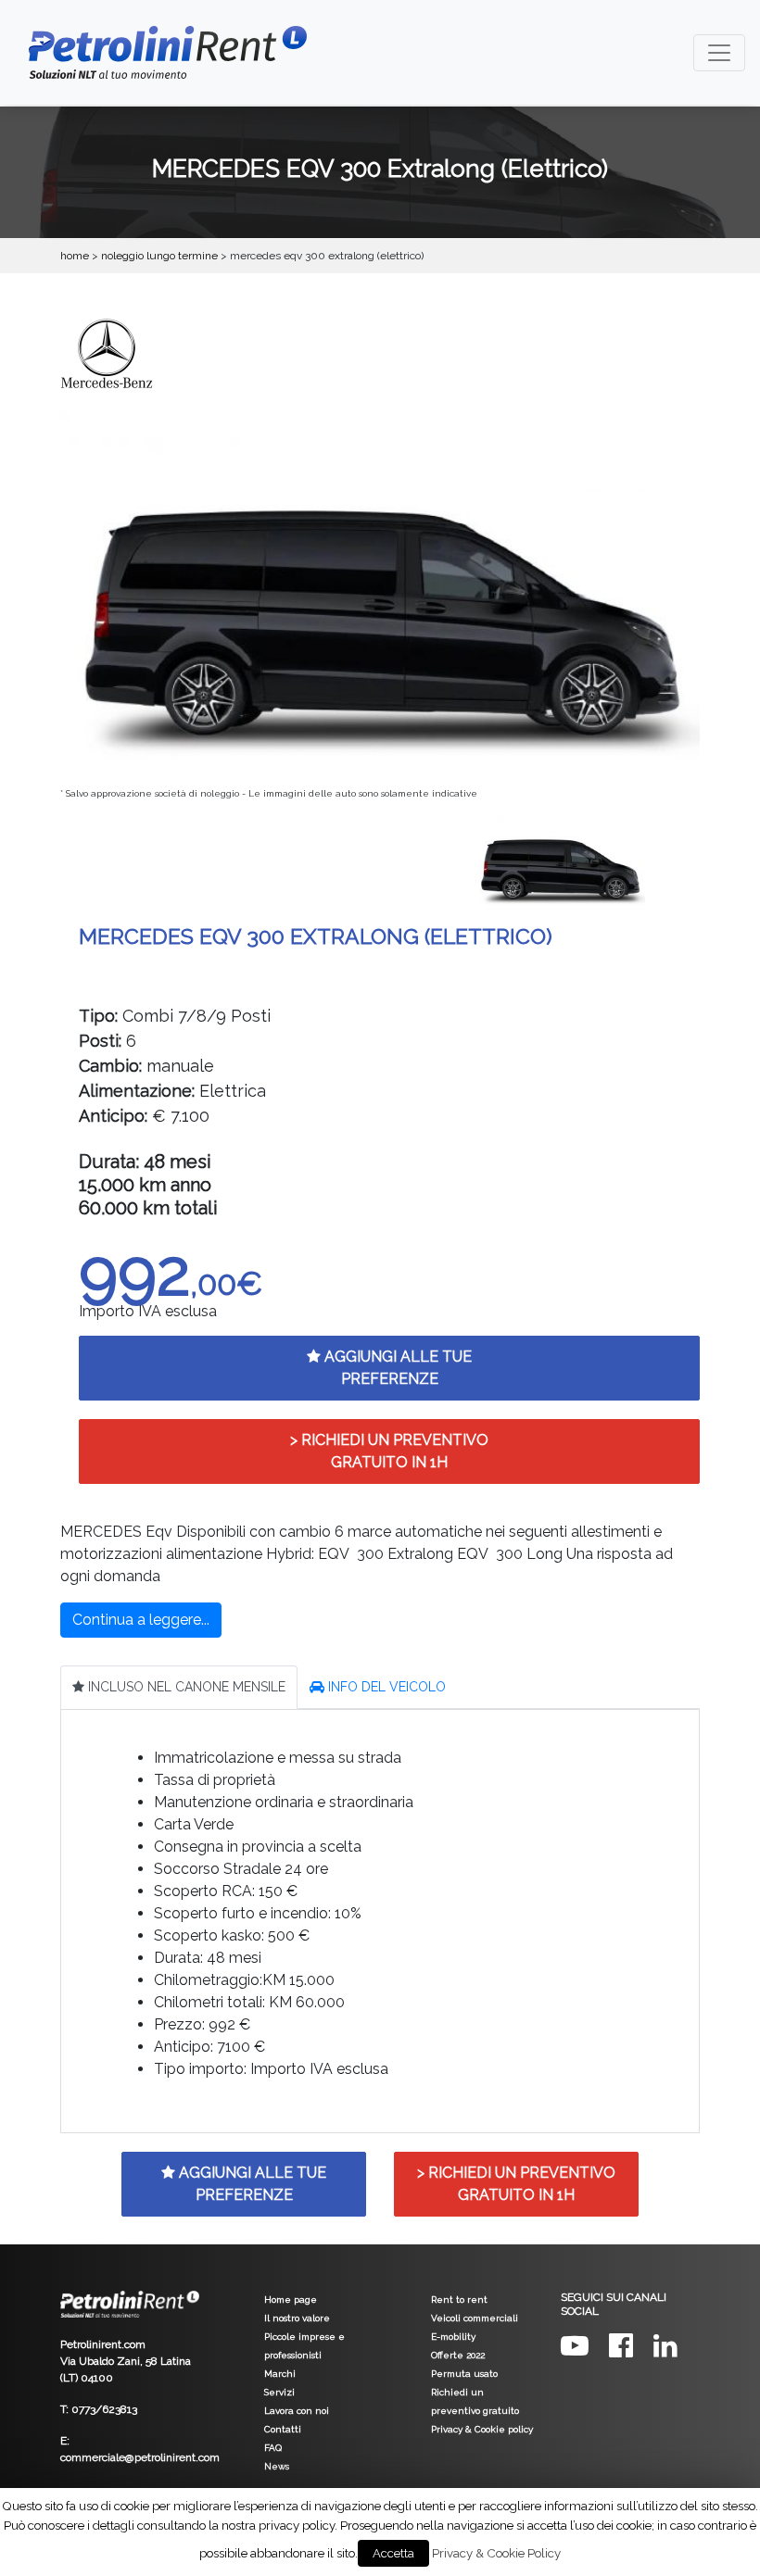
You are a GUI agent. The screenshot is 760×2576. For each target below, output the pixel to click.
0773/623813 (104, 2409)
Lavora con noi (297, 2411)
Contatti (283, 2429)
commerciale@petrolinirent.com (140, 2457)
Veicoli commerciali (475, 2318)
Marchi (280, 2374)
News (277, 2466)
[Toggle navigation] (719, 53)
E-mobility (453, 2337)
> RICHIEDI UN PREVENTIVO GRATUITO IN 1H (389, 1451)
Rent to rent (459, 2300)
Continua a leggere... (141, 1620)
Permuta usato (464, 2374)
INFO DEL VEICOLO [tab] (385, 1687)
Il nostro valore (297, 2318)
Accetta (393, 2553)
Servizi (279, 2392)
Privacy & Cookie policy (482, 2429)
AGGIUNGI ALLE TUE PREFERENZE (396, 1368)
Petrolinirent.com (103, 2344)
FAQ (273, 2448)
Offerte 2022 (458, 2355)
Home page (291, 2300)
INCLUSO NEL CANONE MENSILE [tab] (185, 1687)
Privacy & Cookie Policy (496, 2553)
